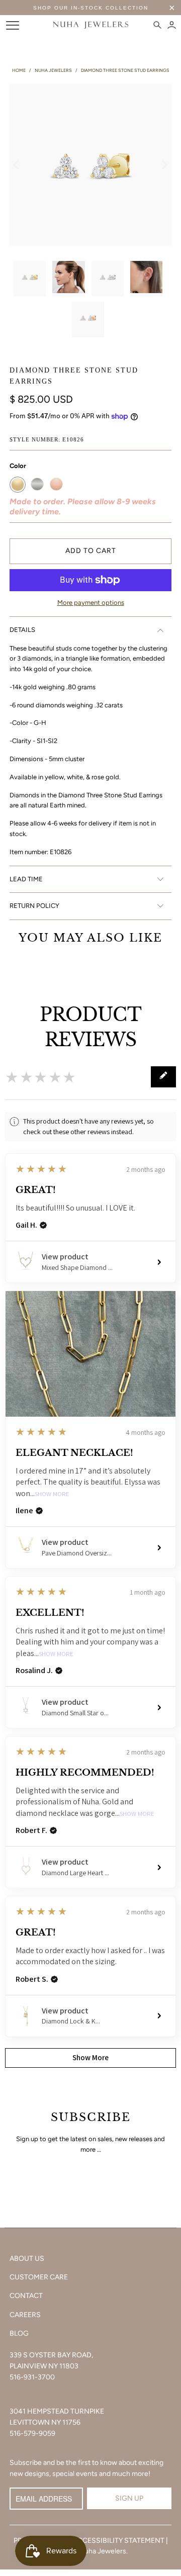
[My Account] (172, 25)
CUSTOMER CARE (39, 2277)
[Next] (164, 165)
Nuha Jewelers (103, 2551)
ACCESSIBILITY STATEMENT (119, 2541)
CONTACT (26, 2296)
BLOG (19, 2333)
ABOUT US (27, 2259)
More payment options (91, 603)
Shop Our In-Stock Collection (91, 8)
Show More (52, 1494)
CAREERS (25, 2315)
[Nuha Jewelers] (90, 25)
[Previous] (17, 165)
